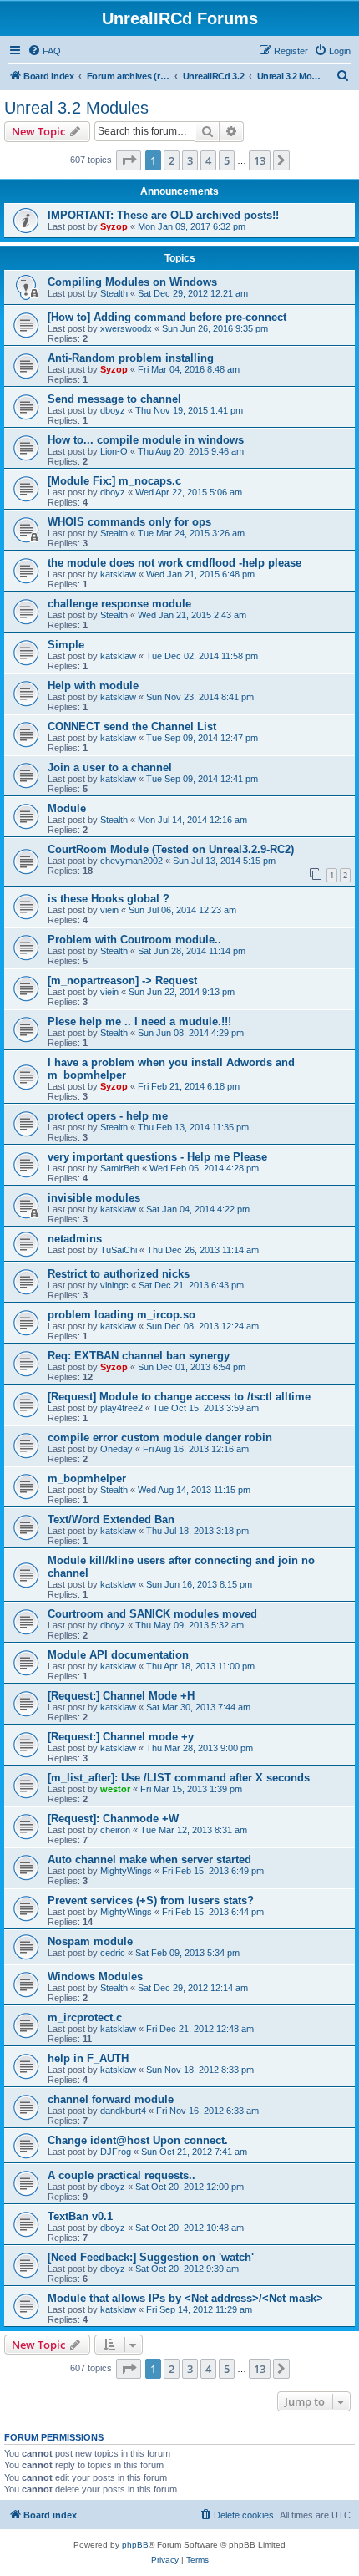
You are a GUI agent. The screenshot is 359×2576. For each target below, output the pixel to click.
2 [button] (172, 160)
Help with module (93, 686)
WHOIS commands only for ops (129, 522)
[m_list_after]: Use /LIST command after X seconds (179, 1778)
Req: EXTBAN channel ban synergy (139, 1356)
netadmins (75, 1239)
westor (115, 1789)
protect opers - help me (108, 1116)
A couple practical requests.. (121, 2175)
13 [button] (260, 160)
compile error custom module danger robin (160, 1438)
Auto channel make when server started (149, 1860)
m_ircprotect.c (85, 2017)
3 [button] (190, 160)
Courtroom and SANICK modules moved (152, 1614)
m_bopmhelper (87, 1479)
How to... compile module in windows (146, 440)
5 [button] (227, 160)
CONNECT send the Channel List (132, 727)
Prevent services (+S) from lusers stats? (151, 1900)
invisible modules (94, 1198)
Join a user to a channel (110, 767)
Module (67, 808)
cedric (113, 1953)
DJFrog (116, 2152)
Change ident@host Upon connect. (138, 2140)
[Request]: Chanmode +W (113, 1819)
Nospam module (90, 1941)
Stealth (114, 293)
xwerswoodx (126, 328)
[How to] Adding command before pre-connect (167, 317)
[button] (129, 160)
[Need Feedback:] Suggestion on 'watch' (151, 2257)
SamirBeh (120, 1168)
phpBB (135, 2545)
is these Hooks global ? (109, 899)
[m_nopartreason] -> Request (122, 981)
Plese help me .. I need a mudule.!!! (139, 1021)
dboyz (113, 410)
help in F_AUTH (88, 2058)
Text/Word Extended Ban (111, 1519)
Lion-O (114, 451)
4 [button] (208, 160)
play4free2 (121, 1408)
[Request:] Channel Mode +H (121, 1696)
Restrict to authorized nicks (119, 1274)
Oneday (116, 1449)
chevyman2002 (131, 861)
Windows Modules (95, 1976)
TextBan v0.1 (80, 2216)
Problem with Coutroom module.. (134, 940)
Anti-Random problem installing (131, 358)
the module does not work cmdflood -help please (174, 563)
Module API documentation (118, 1655)
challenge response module (119, 604)
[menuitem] (44, 51)
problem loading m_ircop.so (121, 1315)
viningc (114, 1285)
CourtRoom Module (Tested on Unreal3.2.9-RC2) (171, 849)
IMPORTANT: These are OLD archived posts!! (163, 215)
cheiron (115, 1830)
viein (109, 910)
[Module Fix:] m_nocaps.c (114, 481)
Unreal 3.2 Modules (76, 108)
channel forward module (111, 2099)
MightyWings (126, 1871)
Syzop (114, 226)
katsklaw (118, 574)
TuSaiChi (119, 1250)
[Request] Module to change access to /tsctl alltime (179, 1397)
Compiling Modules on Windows (132, 282)
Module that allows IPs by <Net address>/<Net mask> (185, 2298)
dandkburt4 (123, 2111)
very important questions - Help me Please (157, 1157)
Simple (66, 645)
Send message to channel (114, 399)
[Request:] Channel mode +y (121, 1737)
